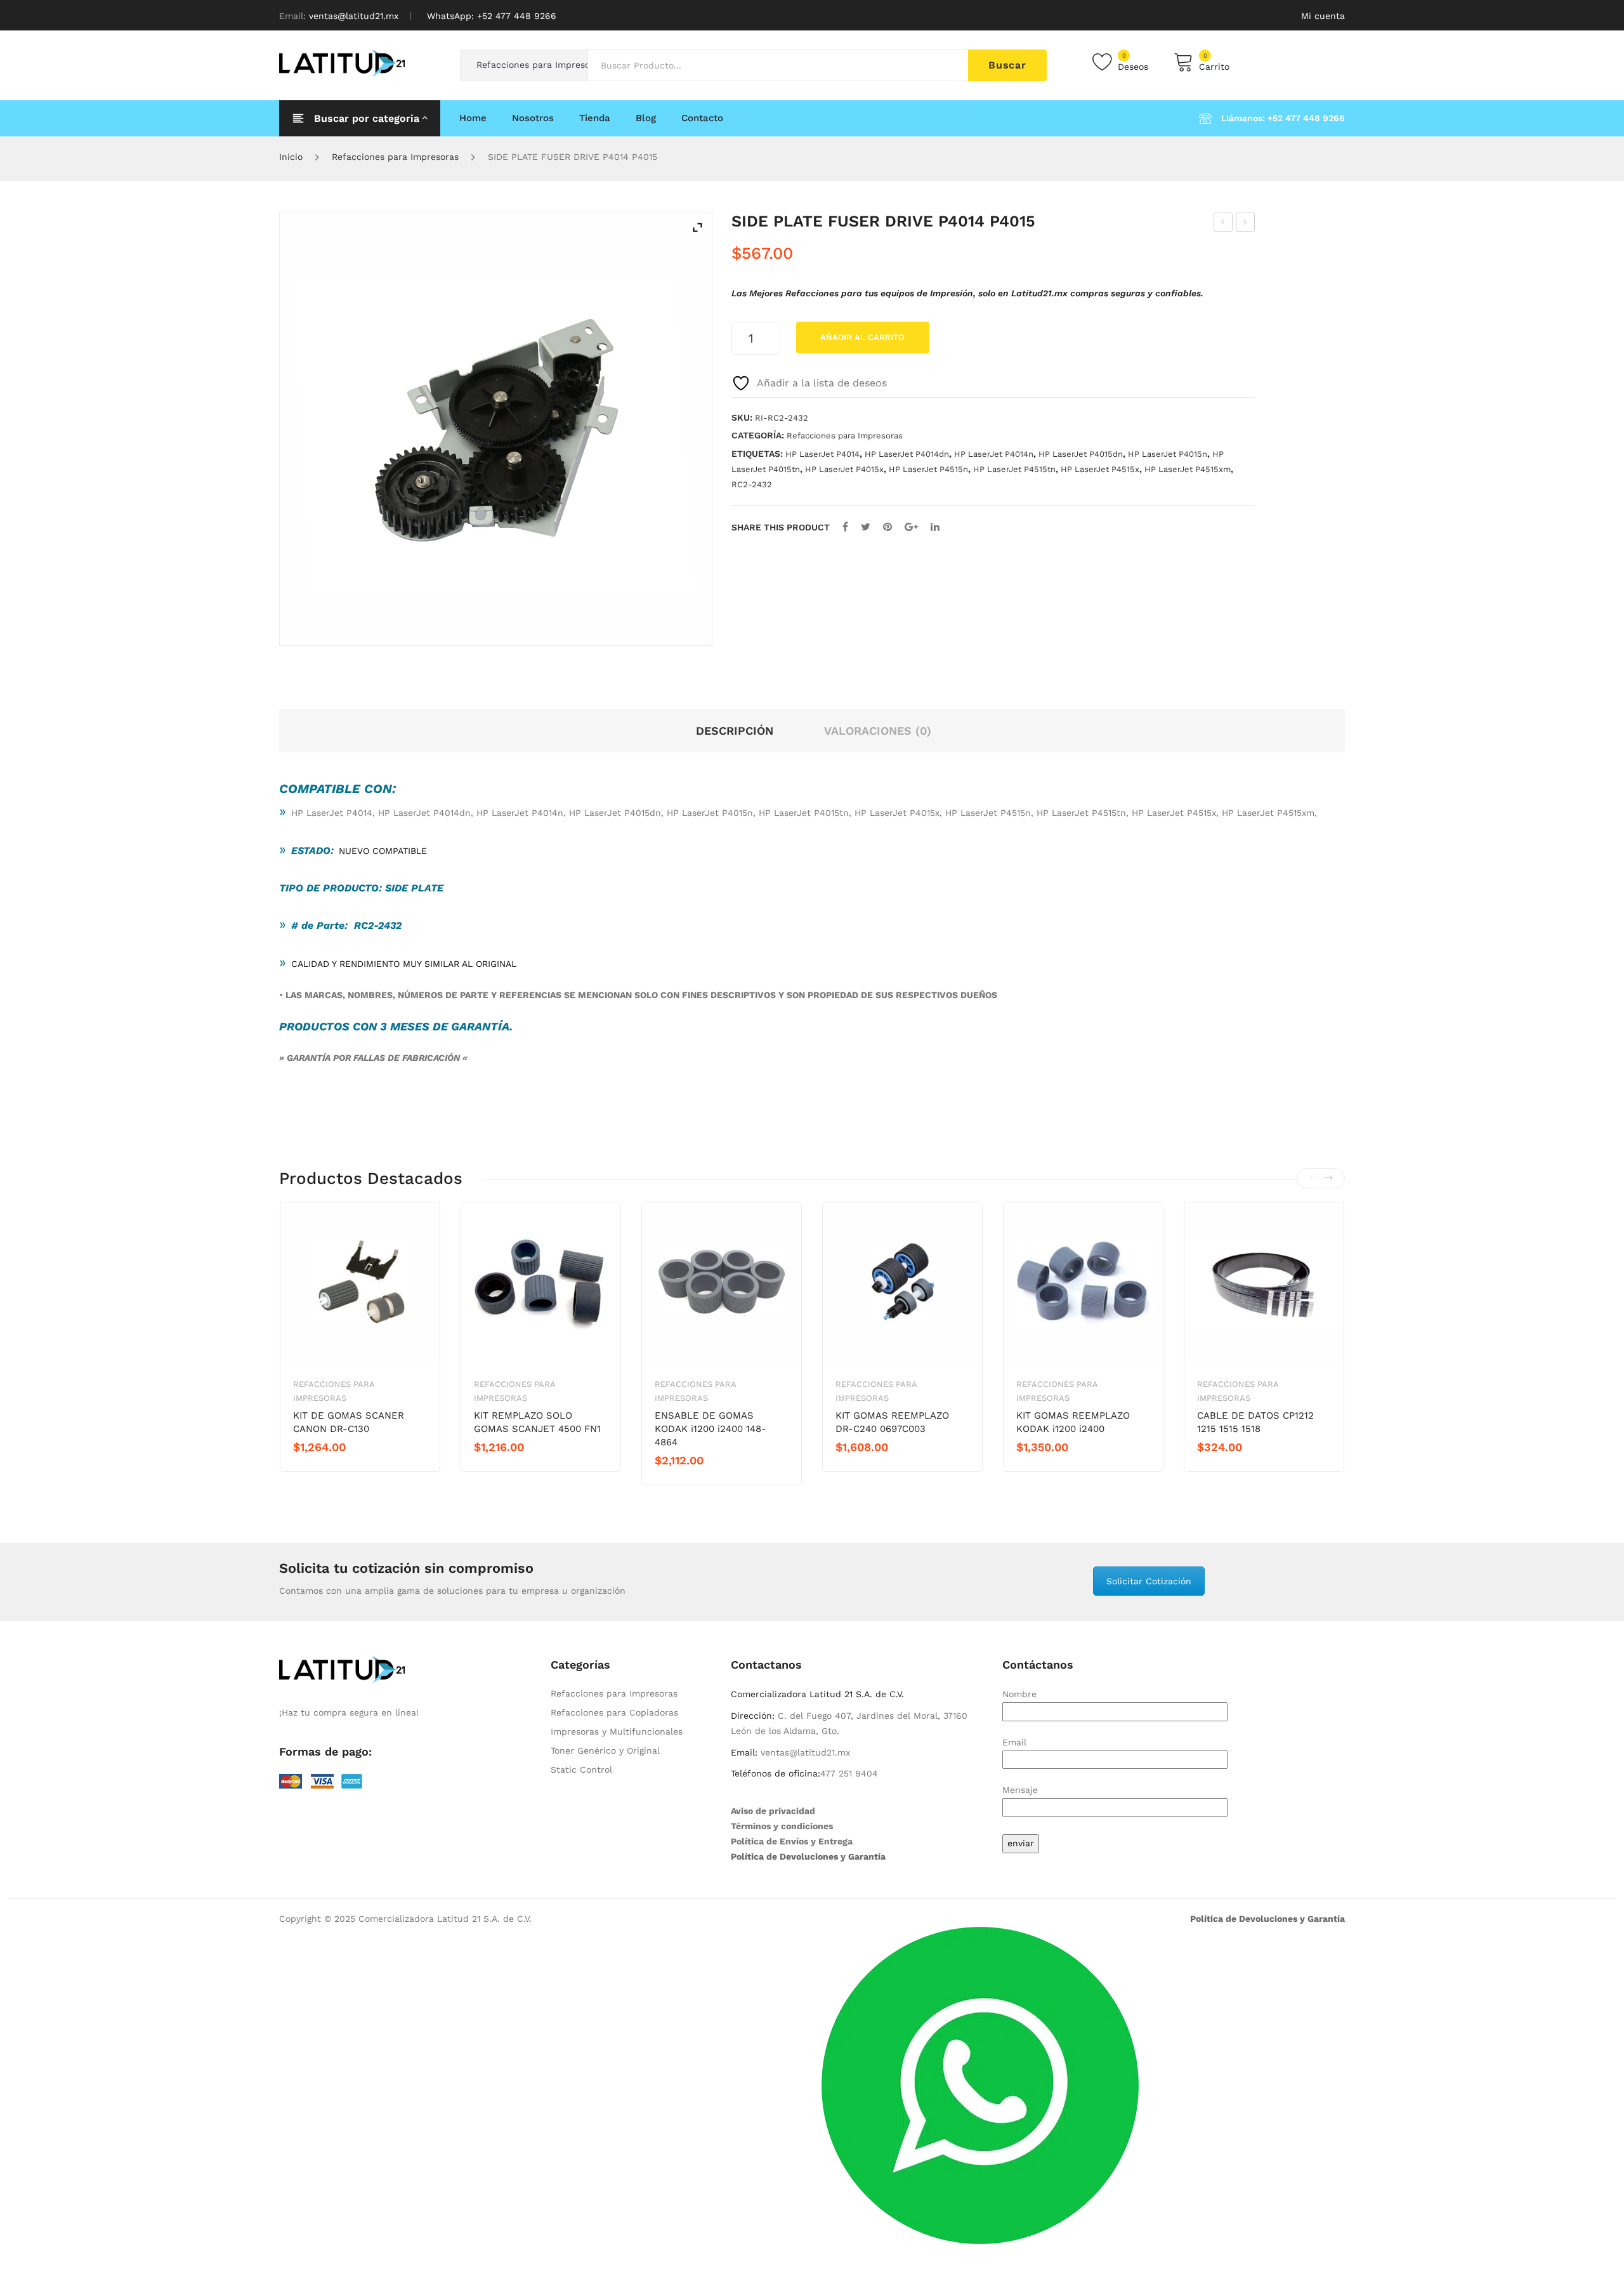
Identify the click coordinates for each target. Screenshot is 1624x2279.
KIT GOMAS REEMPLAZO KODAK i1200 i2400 (1073, 1422)
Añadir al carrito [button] (338, 1469)
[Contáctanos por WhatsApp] (980, 2085)
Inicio (291, 157)
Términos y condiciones (782, 1826)
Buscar (1007, 65)
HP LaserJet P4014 (822, 454)
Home (473, 118)
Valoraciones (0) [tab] (878, 731)
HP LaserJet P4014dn (907, 454)
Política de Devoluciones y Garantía (808, 1856)
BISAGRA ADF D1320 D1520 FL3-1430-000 (1246, 224)
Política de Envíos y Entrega (792, 1841)
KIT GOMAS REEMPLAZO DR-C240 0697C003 (892, 1422)
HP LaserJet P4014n (994, 454)
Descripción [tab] (735, 731)
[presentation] (1314, 1178)
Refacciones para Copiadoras (614, 1712)
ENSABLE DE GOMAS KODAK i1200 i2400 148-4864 (710, 1429)
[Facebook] (845, 527)
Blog (646, 118)
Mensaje (1020, 1790)
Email (1014, 1742)
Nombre (1019, 1694)
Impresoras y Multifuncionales (617, 1731)
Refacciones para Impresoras (395, 157)
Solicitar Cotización (1149, 1581)
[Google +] (911, 527)
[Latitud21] (342, 62)
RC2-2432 (752, 484)
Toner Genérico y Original (605, 1750)
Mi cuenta (1323, 16)
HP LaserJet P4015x (844, 469)
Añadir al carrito (862, 337)
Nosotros (533, 118)
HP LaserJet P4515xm (1188, 469)
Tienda (595, 118)
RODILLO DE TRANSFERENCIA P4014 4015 (1223, 224)
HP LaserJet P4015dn (1081, 454)
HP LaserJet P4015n (1168, 454)
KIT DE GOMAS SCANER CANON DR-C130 (349, 1422)
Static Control (581, 1770)
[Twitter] (866, 527)
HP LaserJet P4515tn (1014, 469)
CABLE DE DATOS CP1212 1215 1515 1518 (1255, 1422)
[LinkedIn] (935, 527)
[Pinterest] (887, 527)
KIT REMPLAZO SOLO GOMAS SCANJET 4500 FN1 (537, 1422)
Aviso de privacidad (773, 1811)
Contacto (702, 118)
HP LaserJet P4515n (928, 469)
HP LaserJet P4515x (1100, 469)
